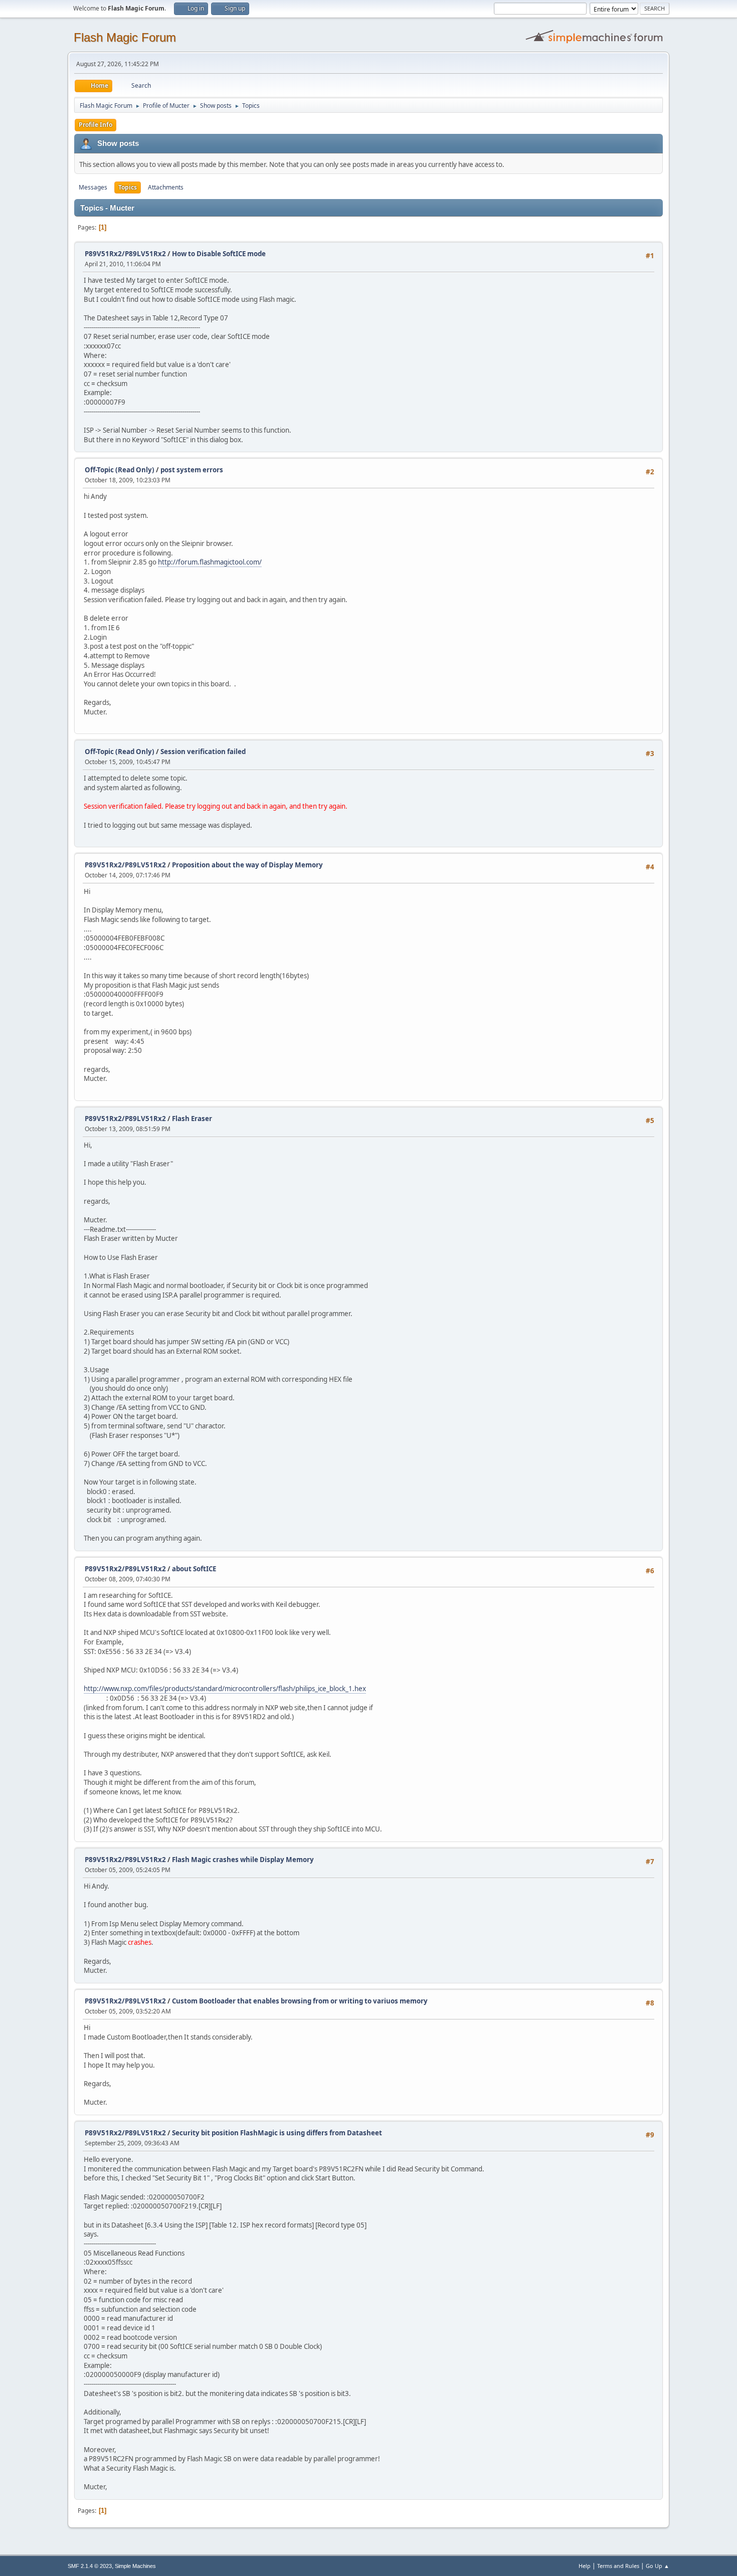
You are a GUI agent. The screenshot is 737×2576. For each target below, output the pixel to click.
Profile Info (96, 125)
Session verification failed (203, 752)
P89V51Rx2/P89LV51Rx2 (125, 254)
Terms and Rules (618, 2566)
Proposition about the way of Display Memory (247, 865)
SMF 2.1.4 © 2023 (90, 2566)
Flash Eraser (192, 1119)
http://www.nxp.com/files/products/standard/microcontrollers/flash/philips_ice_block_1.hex (225, 1689)
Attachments (166, 187)
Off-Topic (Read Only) (120, 470)
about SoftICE (194, 1569)
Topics (128, 187)
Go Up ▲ (658, 2566)
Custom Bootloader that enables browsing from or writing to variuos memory (300, 2001)
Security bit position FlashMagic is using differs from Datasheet (277, 2133)
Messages (93, 187)
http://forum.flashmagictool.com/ (210, 562)
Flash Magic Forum (125, 37)
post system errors (192, 470)
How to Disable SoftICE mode (219, 254)
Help (585, 2566)
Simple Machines (135, 2566)
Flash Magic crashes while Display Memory (243, 1860)
